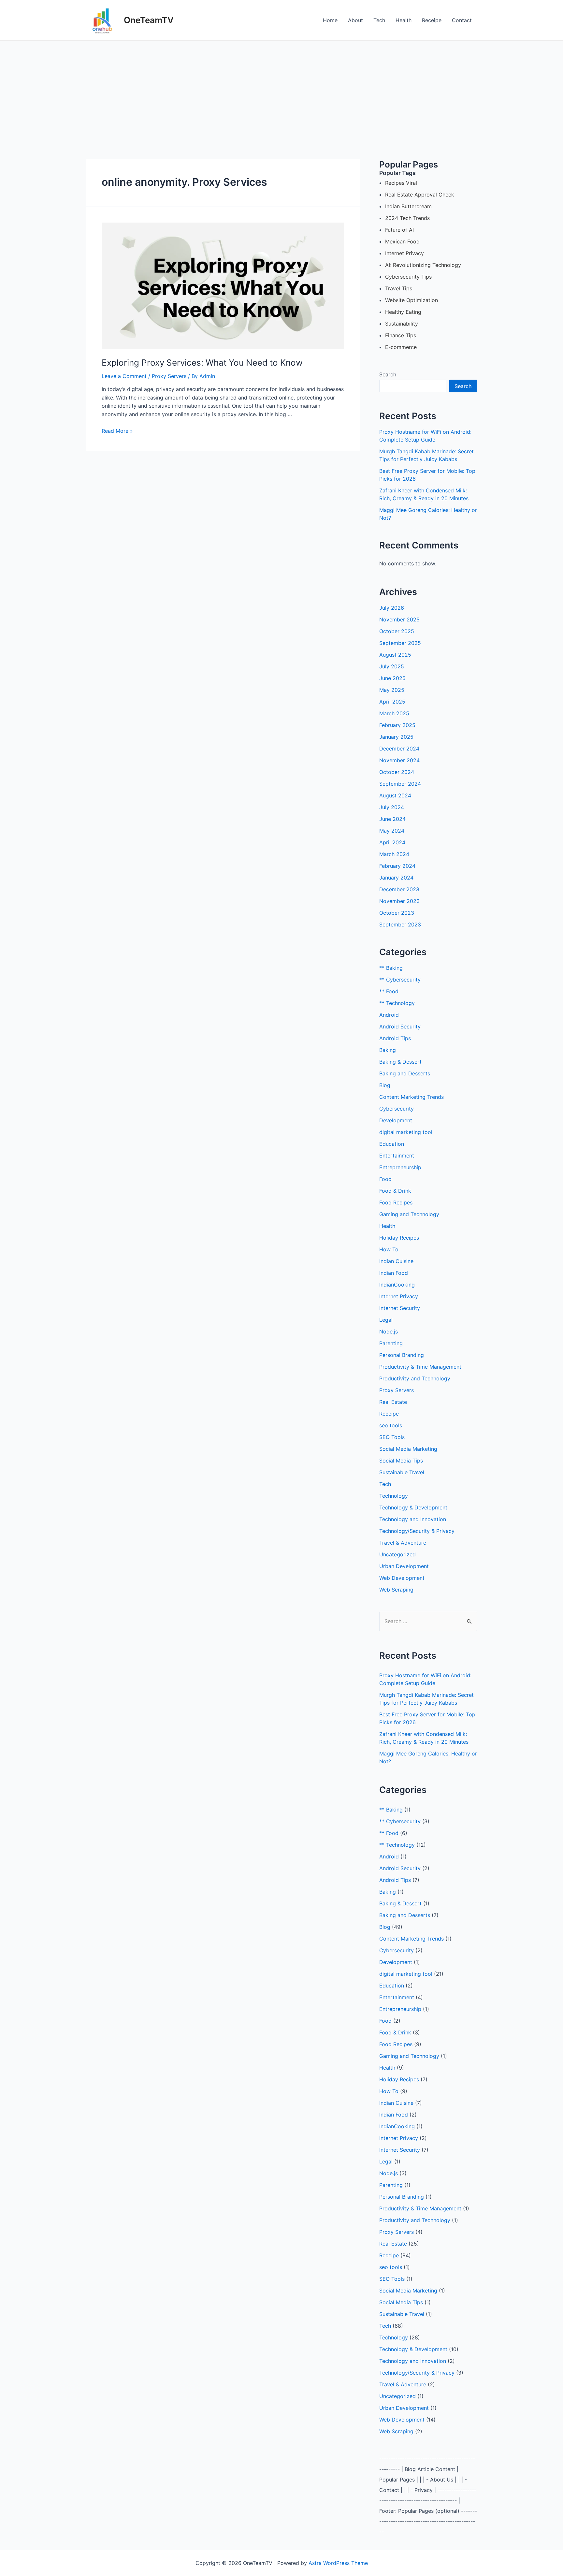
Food (385, 1179)
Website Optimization (411, 300)
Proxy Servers (169, 376)
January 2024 (396, 878)
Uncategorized (397, 1554)
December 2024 (399, 749)
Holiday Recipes (399, 1238)
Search (388, 374)
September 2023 (400, 924)
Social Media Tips (401, 1461)
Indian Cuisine (396, 1261)
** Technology (397, 1003)
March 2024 (394, 854)
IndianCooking (397, 1285)
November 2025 (399, 619)
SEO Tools (392, 1437)
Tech (379, 20)
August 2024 (395, 795)
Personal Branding (402, 1355)
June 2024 (392, 819)
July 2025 (392, 666)
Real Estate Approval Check (420, 195)
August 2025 (395, 655)
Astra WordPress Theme (338, 2563)
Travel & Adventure (403, 1543)
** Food (389, 991)
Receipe (432, 20)
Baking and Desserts (405, 1073)
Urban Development (404, 1566)
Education (392, 1144)
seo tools (391, 1425)
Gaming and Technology (409, 1214)
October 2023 (397, 913)
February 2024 (397, 866)
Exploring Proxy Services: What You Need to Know (202, 363)
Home (330, 20)
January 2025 (396, 737)
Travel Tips (399, 288)
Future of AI (399, 230)
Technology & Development (413, 1507)
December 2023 (399, 889)
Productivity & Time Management (420, 1367)
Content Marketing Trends (411, 1097)
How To (389, 1249)
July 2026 (392, 608)
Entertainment (397, 1156)
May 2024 (392, 831)
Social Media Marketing (408, 1449)
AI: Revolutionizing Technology (423, 265)
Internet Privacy (404, 253)
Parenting (391, 1343)
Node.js (389, 1332)
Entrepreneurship (400, 1167)
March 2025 (394, 713)
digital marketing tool (406, 1132)
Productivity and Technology (415, 1378)
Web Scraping (396, 1590)
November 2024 (399, 760)
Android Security (400, 1026)
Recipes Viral (401, 183)
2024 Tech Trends (407, 218)
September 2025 (400, 643)
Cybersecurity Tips (408, 277)
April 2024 (392, 842)
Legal (386, 1320)
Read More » (117, 431)
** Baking (391, 968)
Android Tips (395, 1038)
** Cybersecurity (400, 980)
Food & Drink (395, 1191)
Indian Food (394, 1273)
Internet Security (400, 1308)
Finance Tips (401, 335)
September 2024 (400, 784)
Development (396, 1120)
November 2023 (399, 901)
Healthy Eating (403, 312)
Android (389, 1015)
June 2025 (392, 678)
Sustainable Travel (402, 1472)
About (355, 20)
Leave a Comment (124, 376)
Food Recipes (396, 1202)
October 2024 (397, 772)
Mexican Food (402, 241)
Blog (385, 1085)
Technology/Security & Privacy (417, 1531)
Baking (388, 1050)
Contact (462, 20)
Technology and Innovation (413, 1519)
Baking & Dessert (400, 1062)
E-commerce (401, 347)
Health (404, 20)
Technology (394, 1496)
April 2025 (392, 702)
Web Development (402, 1578)
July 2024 (392, 807)
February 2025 (397, 725)
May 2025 (392, 690)
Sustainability (402, 324)
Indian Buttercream (408, 206)
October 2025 (397, 631)
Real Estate (393, 1402)
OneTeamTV (149, 20)
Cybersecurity (397, 1109)
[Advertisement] (281, 90)
